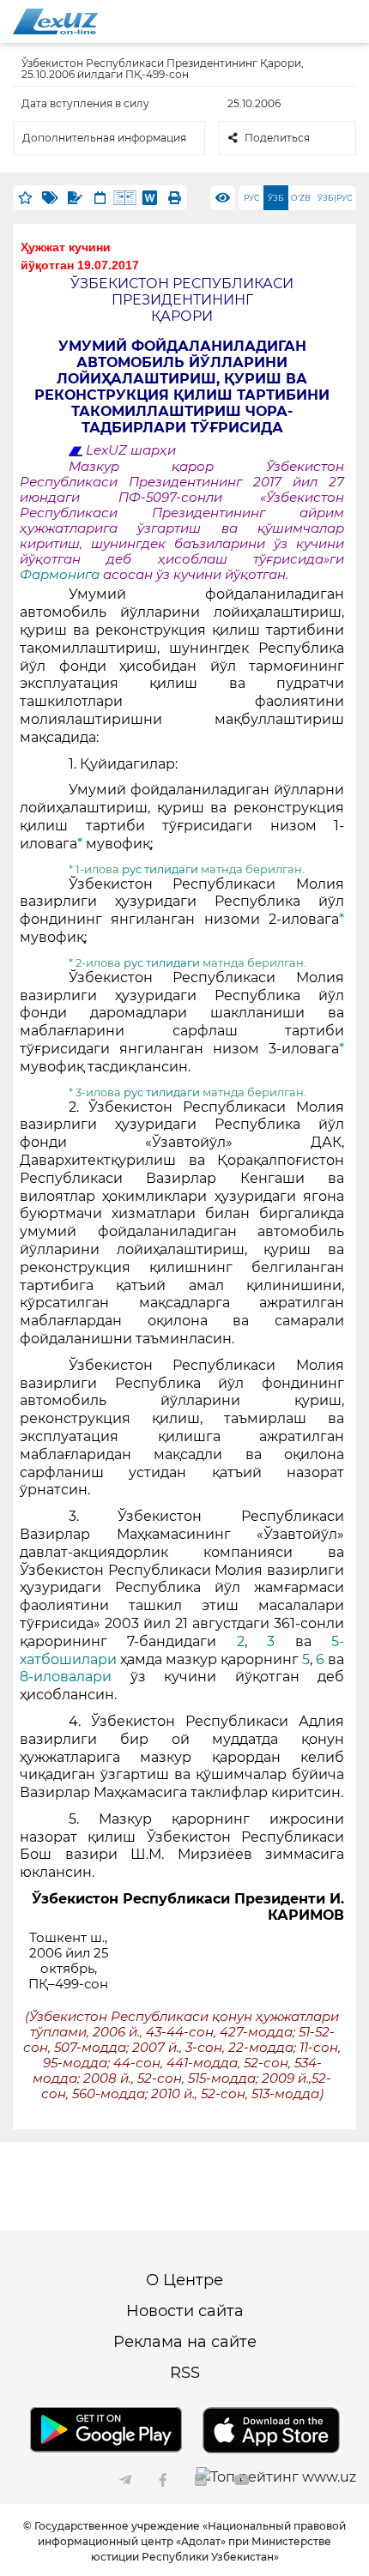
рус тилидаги (161, 869)
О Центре (184, 2280)
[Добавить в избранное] (25, 198)
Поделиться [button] (277, 138)
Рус (251, 198)
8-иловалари (75, 1677)
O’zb (301, 198)
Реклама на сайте (185, 2342)
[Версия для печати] (175, 198)
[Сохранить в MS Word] (150, 198)
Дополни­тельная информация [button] (104, 138)
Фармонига (61, 575)
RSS (185, 2373)
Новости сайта (185, 2311)
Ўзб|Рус (335, 198)
